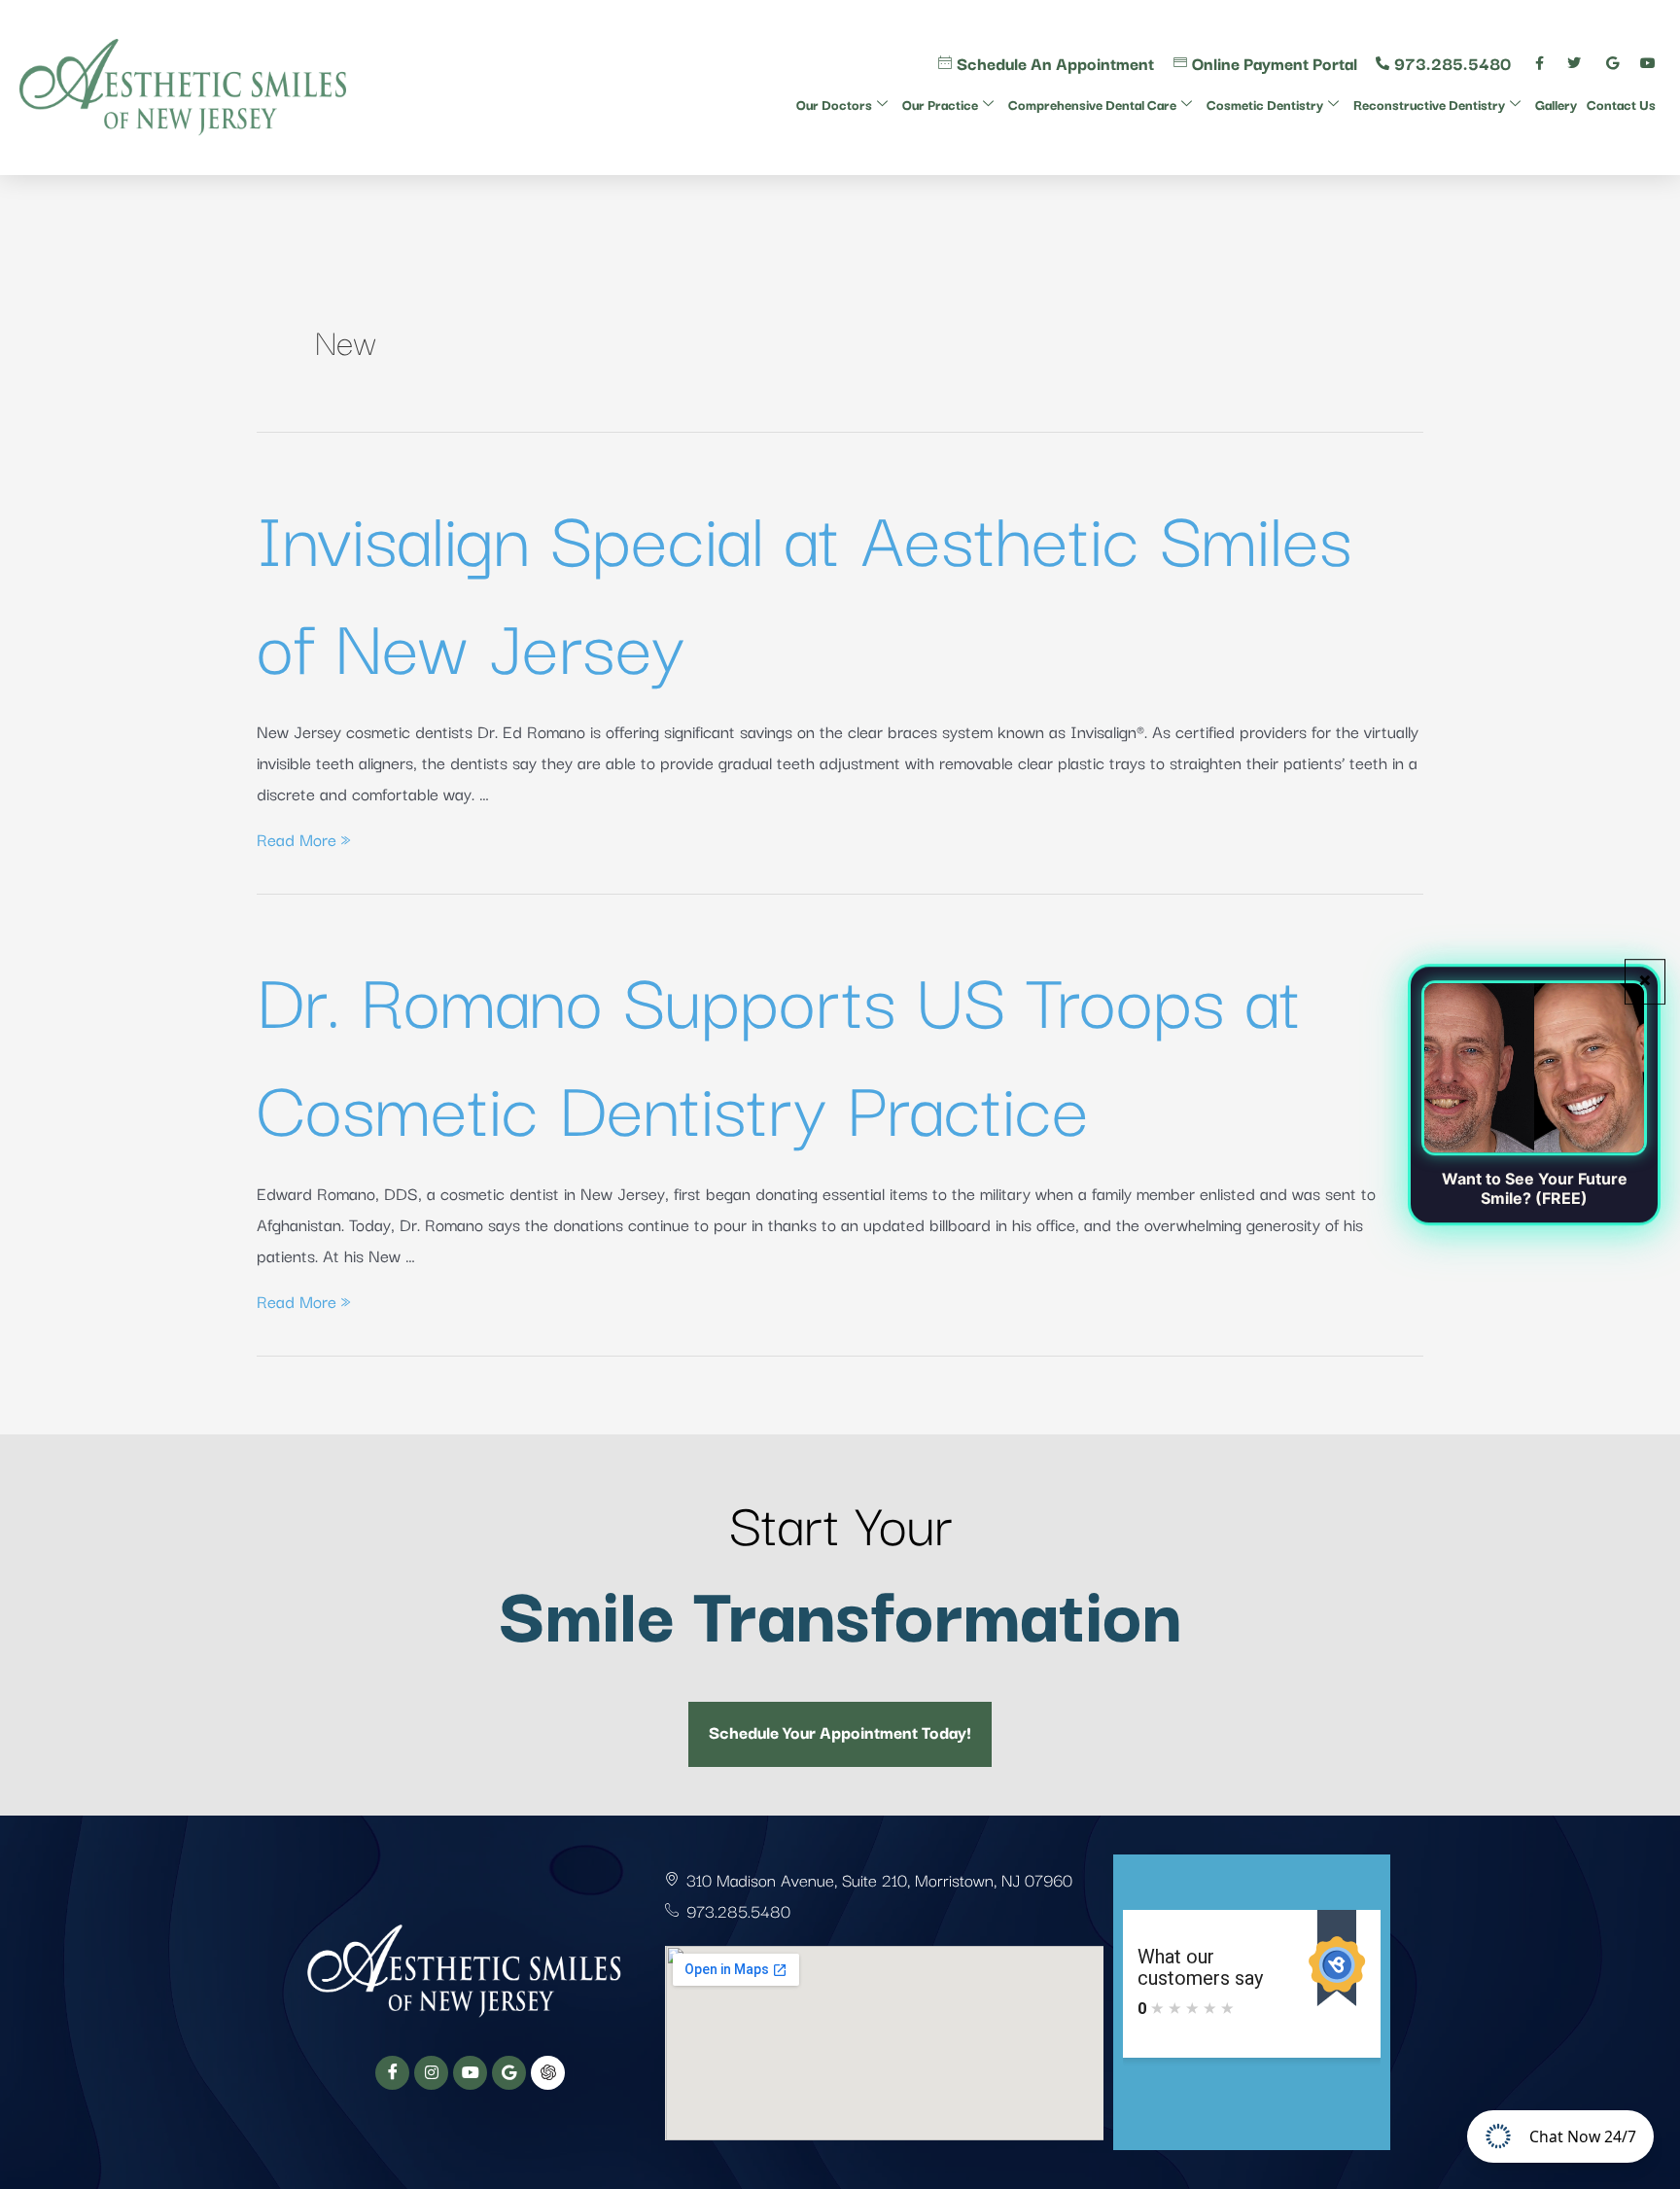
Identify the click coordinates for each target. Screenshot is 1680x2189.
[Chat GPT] (548, 2073)
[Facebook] (392, 2073)
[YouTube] (470, 2073)
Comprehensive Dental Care (1092, 104)
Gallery (1556, 104)
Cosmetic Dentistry (1265, 104)
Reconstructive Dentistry (1429, 104)
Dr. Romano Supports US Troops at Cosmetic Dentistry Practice (779, 1050)
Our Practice (940, 104)
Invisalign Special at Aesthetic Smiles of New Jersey (805, 588)
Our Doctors (834, 104)
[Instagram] (431, 2073)
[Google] (509, 2073)
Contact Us (1621, 104)
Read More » (304, 839)
